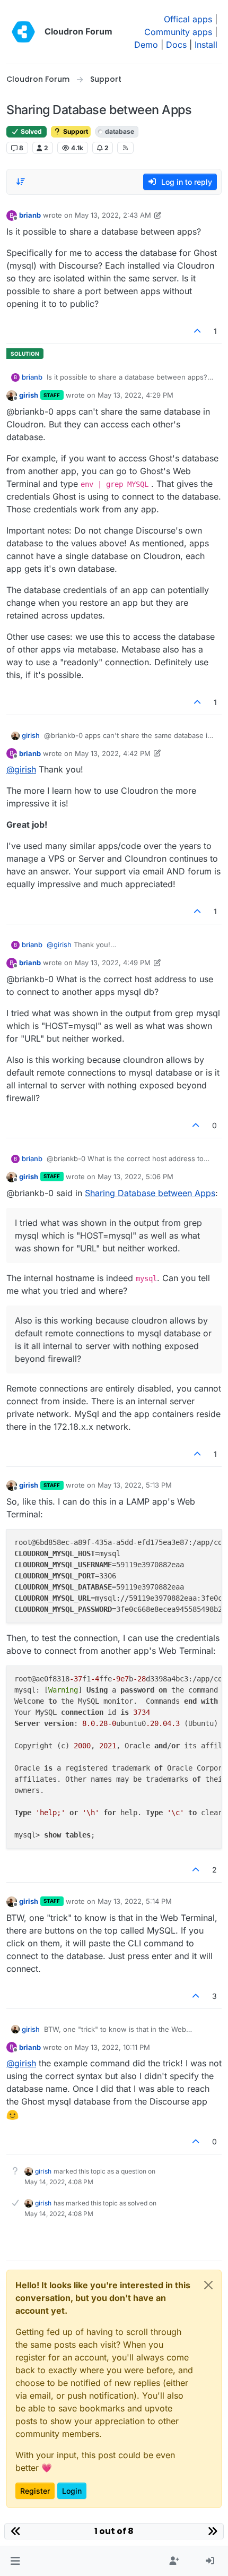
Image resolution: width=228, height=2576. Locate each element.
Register (35, 2491)
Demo (146, 45)
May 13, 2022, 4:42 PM (113, 753)
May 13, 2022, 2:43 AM (113, 215)
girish (29, 395)
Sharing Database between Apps (150, 1193)
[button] (15, 2561)
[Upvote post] (198, 331)
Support (75, 131)
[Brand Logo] (23, 32)
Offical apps (188, 19)
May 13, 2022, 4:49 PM (113, 963)
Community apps (178, 32)
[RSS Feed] (125, 148)
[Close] (208, 2285)
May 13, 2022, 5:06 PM (135, 1177)
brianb (30, 215)
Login (72, 2491)
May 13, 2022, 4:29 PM (135, 395)
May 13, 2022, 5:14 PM (135, 1901)
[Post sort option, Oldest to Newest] (21, 182)
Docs (176, 45)
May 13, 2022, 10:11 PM (112, 2047)
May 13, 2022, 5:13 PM (135, 1485)
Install (206, 45)
